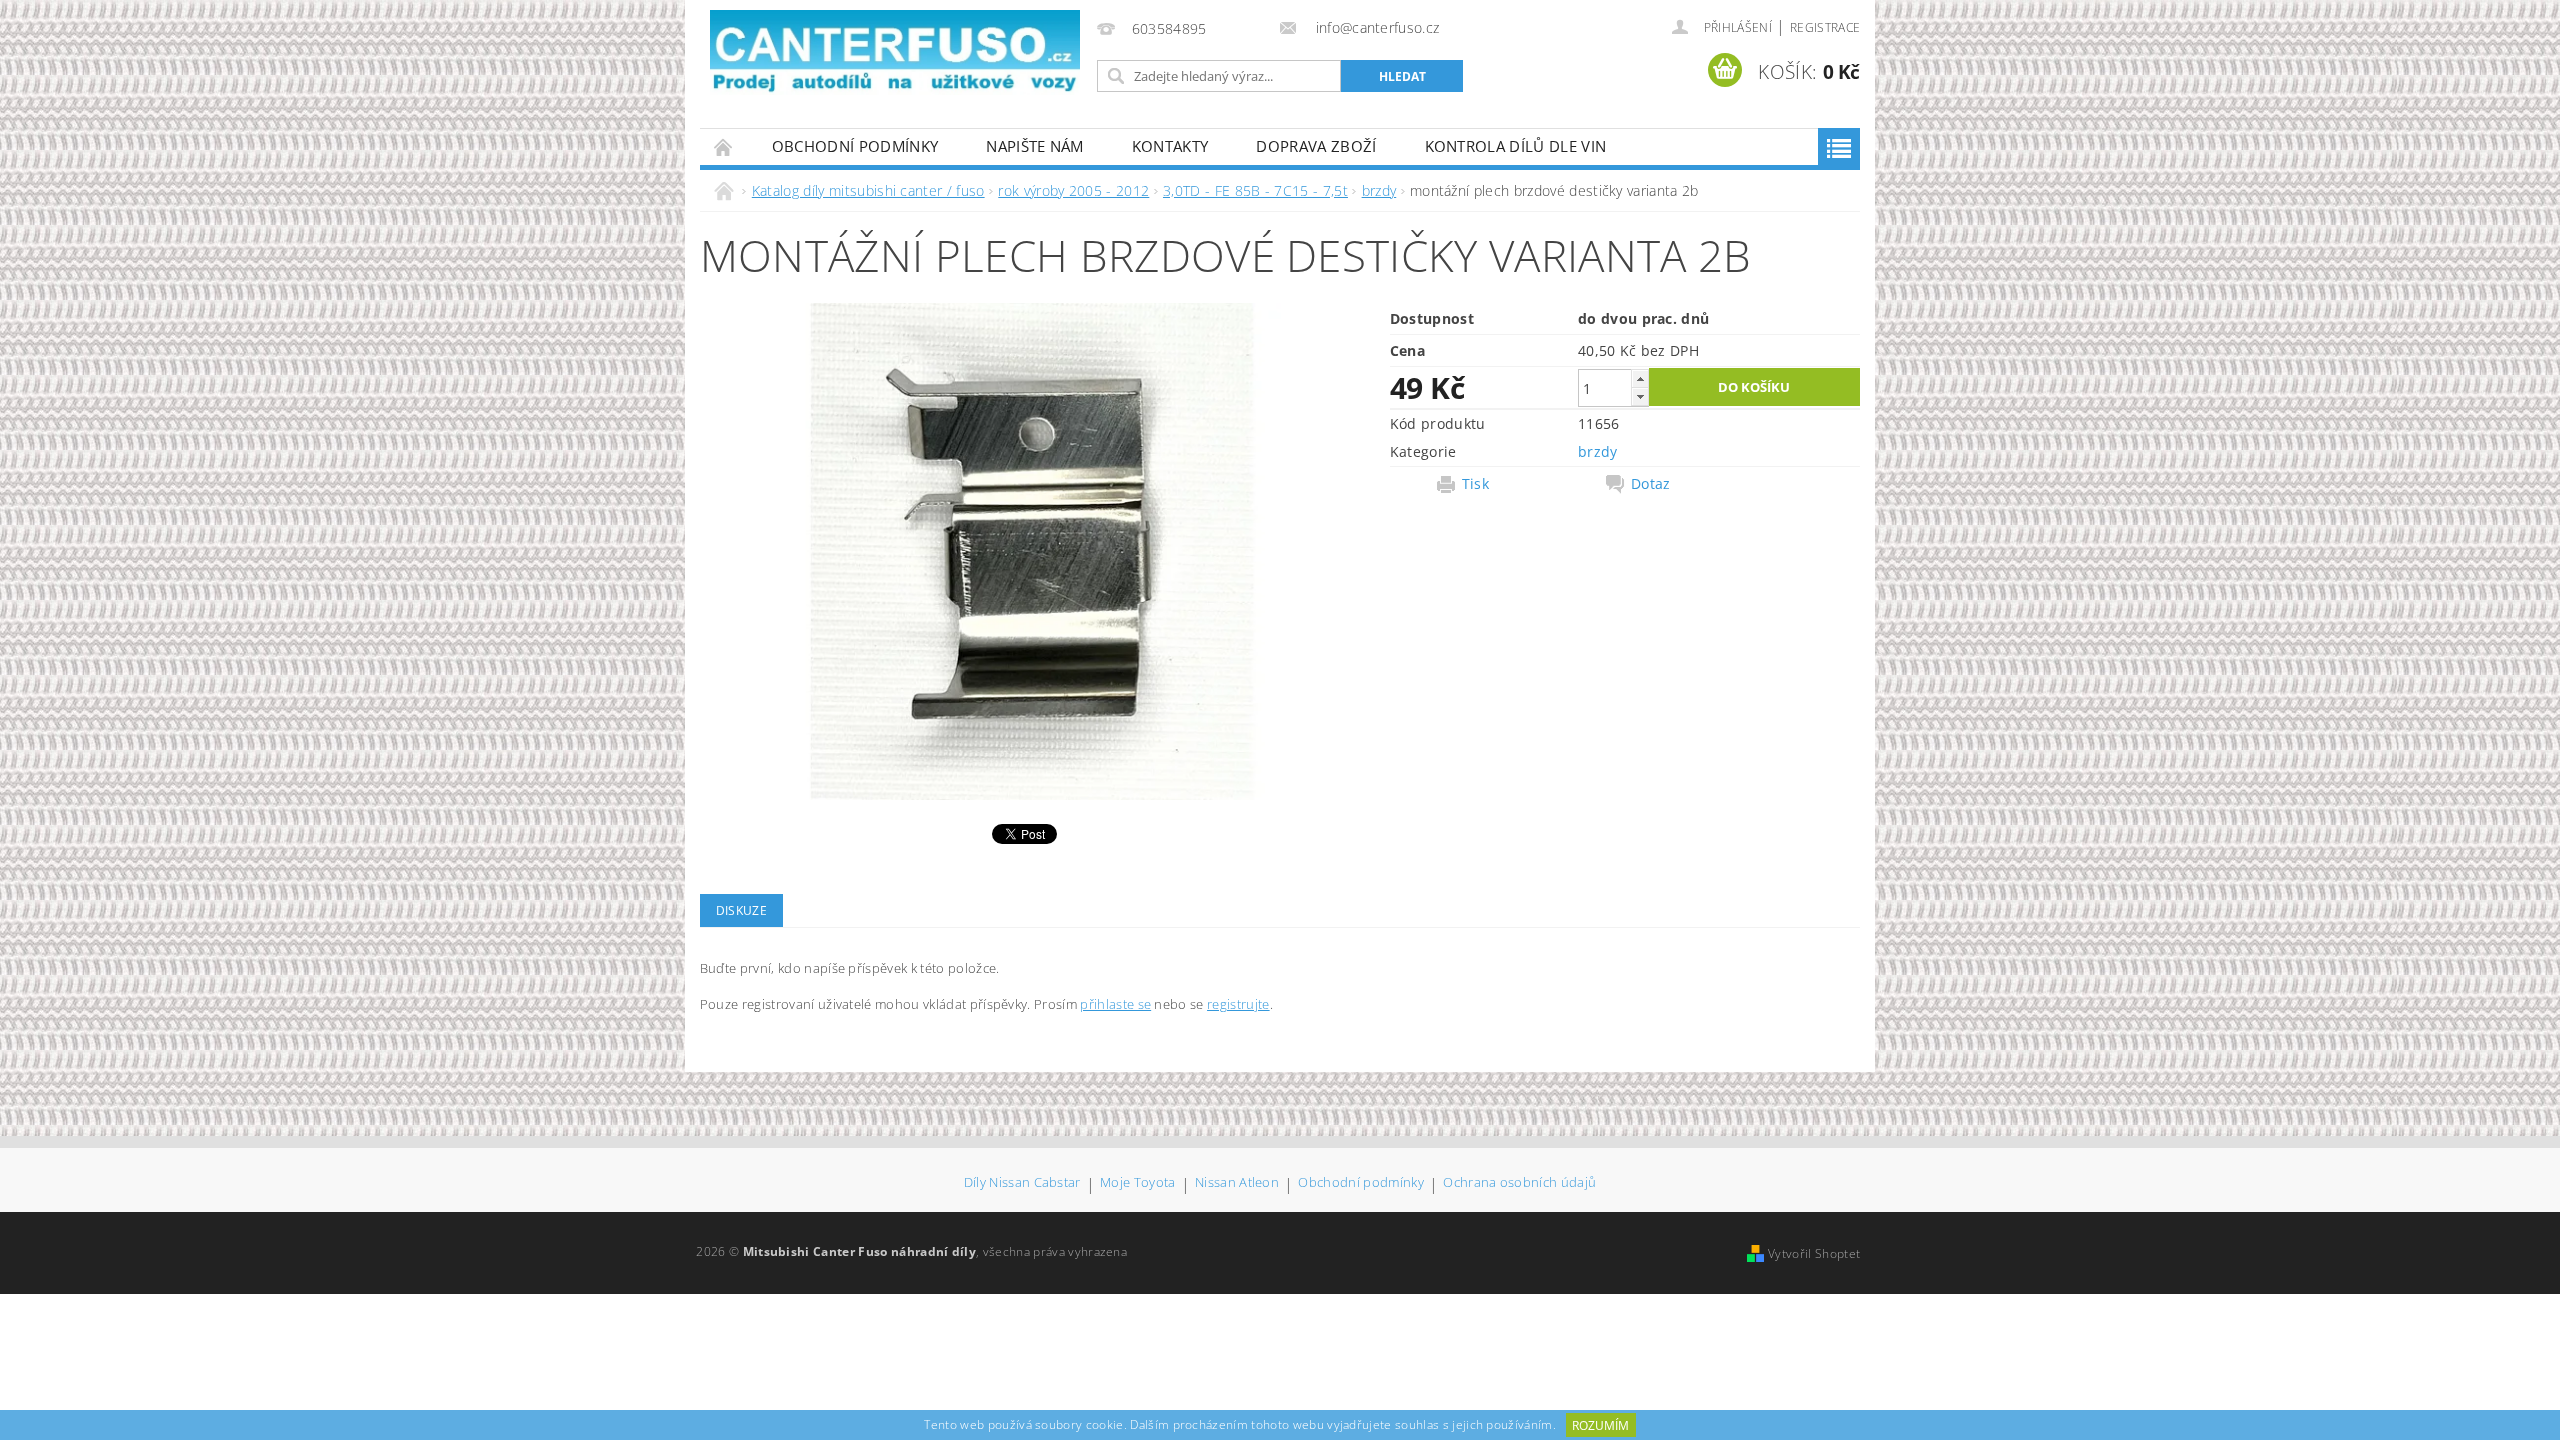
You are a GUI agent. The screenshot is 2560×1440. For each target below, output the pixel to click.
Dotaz (1651, 484)
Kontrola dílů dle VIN (1516, 146)
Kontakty (1170, 146)
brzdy (1598, 451)
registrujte (1238, 1004)
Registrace (1825, 27)
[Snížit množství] (1640, 396)
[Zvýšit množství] (1640, 378)
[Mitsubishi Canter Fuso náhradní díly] (895, 52)
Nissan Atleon (1237, 1183)
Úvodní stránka (724, 146)
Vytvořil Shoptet (1814, 1253)
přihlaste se (1115, 1004)
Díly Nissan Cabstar (1022, 1183)
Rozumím (1600, 1425)
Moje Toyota (1138, 1183)
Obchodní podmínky (855, 146)
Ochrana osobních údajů (1519, 1183)
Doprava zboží (1316, 146)
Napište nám (1035, 146)
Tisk (1475, 484)
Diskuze (741, 910)
